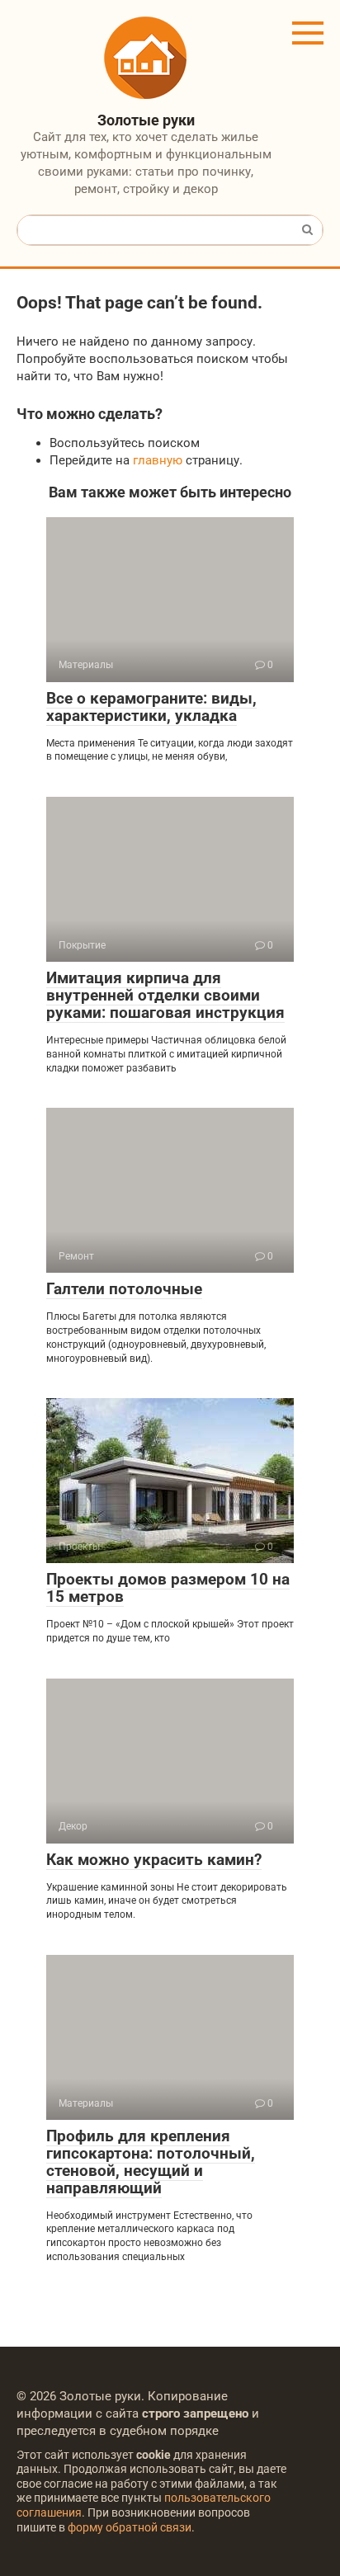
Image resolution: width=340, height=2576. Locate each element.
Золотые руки (146, 120)
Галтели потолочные (124, 1289)
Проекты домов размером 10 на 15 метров (168, 1588)
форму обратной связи (130, 2527)
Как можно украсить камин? (154, 1860)
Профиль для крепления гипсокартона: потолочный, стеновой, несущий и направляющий (151, 2162)
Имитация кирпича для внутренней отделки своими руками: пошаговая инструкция (165, 995)
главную (158, 460)
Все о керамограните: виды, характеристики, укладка (151, 707)
